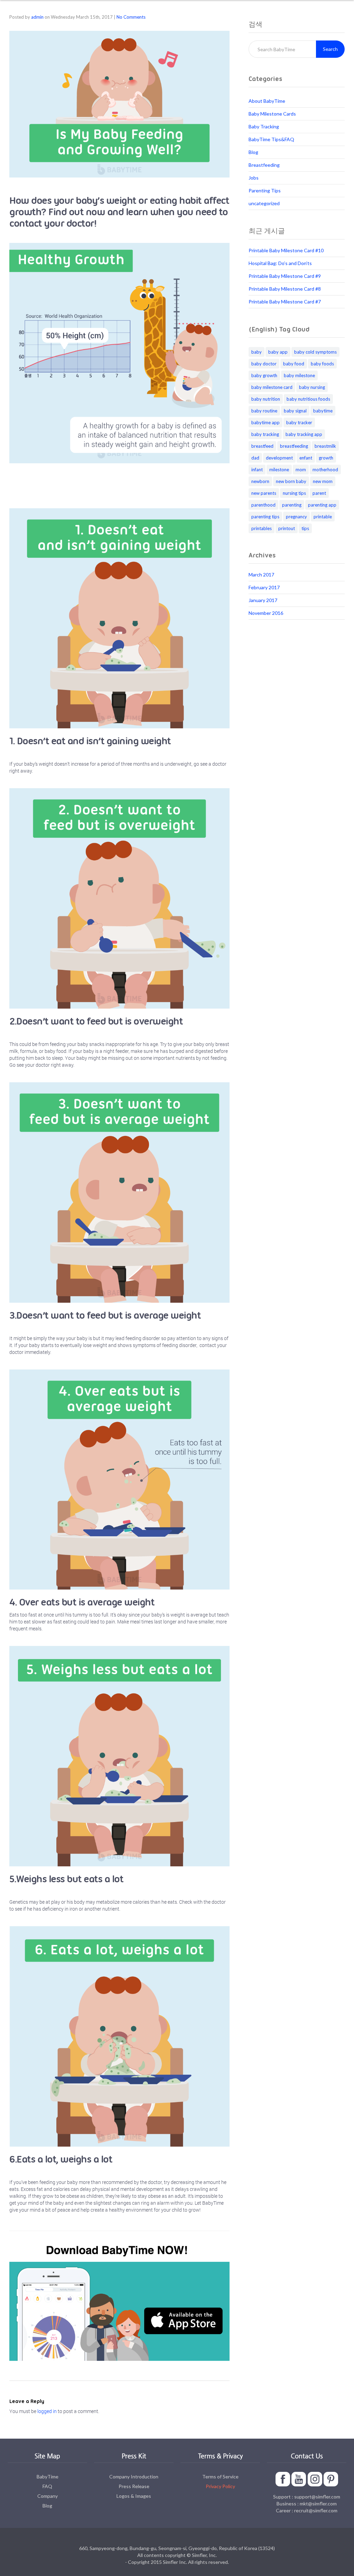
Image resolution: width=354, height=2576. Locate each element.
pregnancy (296, 517)
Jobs (254, 178)
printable (323, 517)
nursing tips (294, 493)
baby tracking (265, 434)
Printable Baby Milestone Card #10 (286, 250)
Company (48, 2496)
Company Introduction (134, 2477)
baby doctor (264, 364)
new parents (264, 493)
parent (319, 493)
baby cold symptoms (315, 352)
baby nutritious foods (308, 399)
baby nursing (312, 387)
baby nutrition (266, 399)
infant (257, 470)
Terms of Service (220, 2477)
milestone (279, 470)
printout (287, 528)
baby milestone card (272, 387)
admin (37, 17)
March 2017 (261, 575)
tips (305, 528)
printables (262, 528)
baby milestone (299, 375)
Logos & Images (134, 2496)
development (279, 458)
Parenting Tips (265, 190)
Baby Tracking (264, 126)
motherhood (325, 470)
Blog (253, 152)
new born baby (291, 481)
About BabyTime (267, 101)
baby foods (322, 364)
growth (326, 458)
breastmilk (325, 446)
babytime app (265, 422)
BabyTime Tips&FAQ (271, 139)
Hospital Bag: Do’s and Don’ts (280, 263)
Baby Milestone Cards (272, 114)
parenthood (263, 505)
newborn (260, 481)
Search (330, 49)
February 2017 (264, 587)
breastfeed (262, 446)
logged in (47, 2411)
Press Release (134, 2486)
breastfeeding (294, 446)
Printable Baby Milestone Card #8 (285, 289)
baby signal (295, 411)
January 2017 (263, 600)
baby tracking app (304, 434)
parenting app (322, 505)
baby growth (264, 375)
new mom (323, 481)
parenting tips (265, 517)
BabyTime (48, 2477)
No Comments (131, 17)
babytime (323, 411)
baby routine (264, 411)
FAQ (47, 2486)
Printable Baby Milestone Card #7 (285, 302)
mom (301, 470)
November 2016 (266, 613)
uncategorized (264, 203)
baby (257, 352)
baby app (278, 352)
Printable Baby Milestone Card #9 (285, 276)
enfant (306, 458)
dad (255, 458)
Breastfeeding (264, 165)
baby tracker (299, 422)
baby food (294, 364)
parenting (292, 505)
